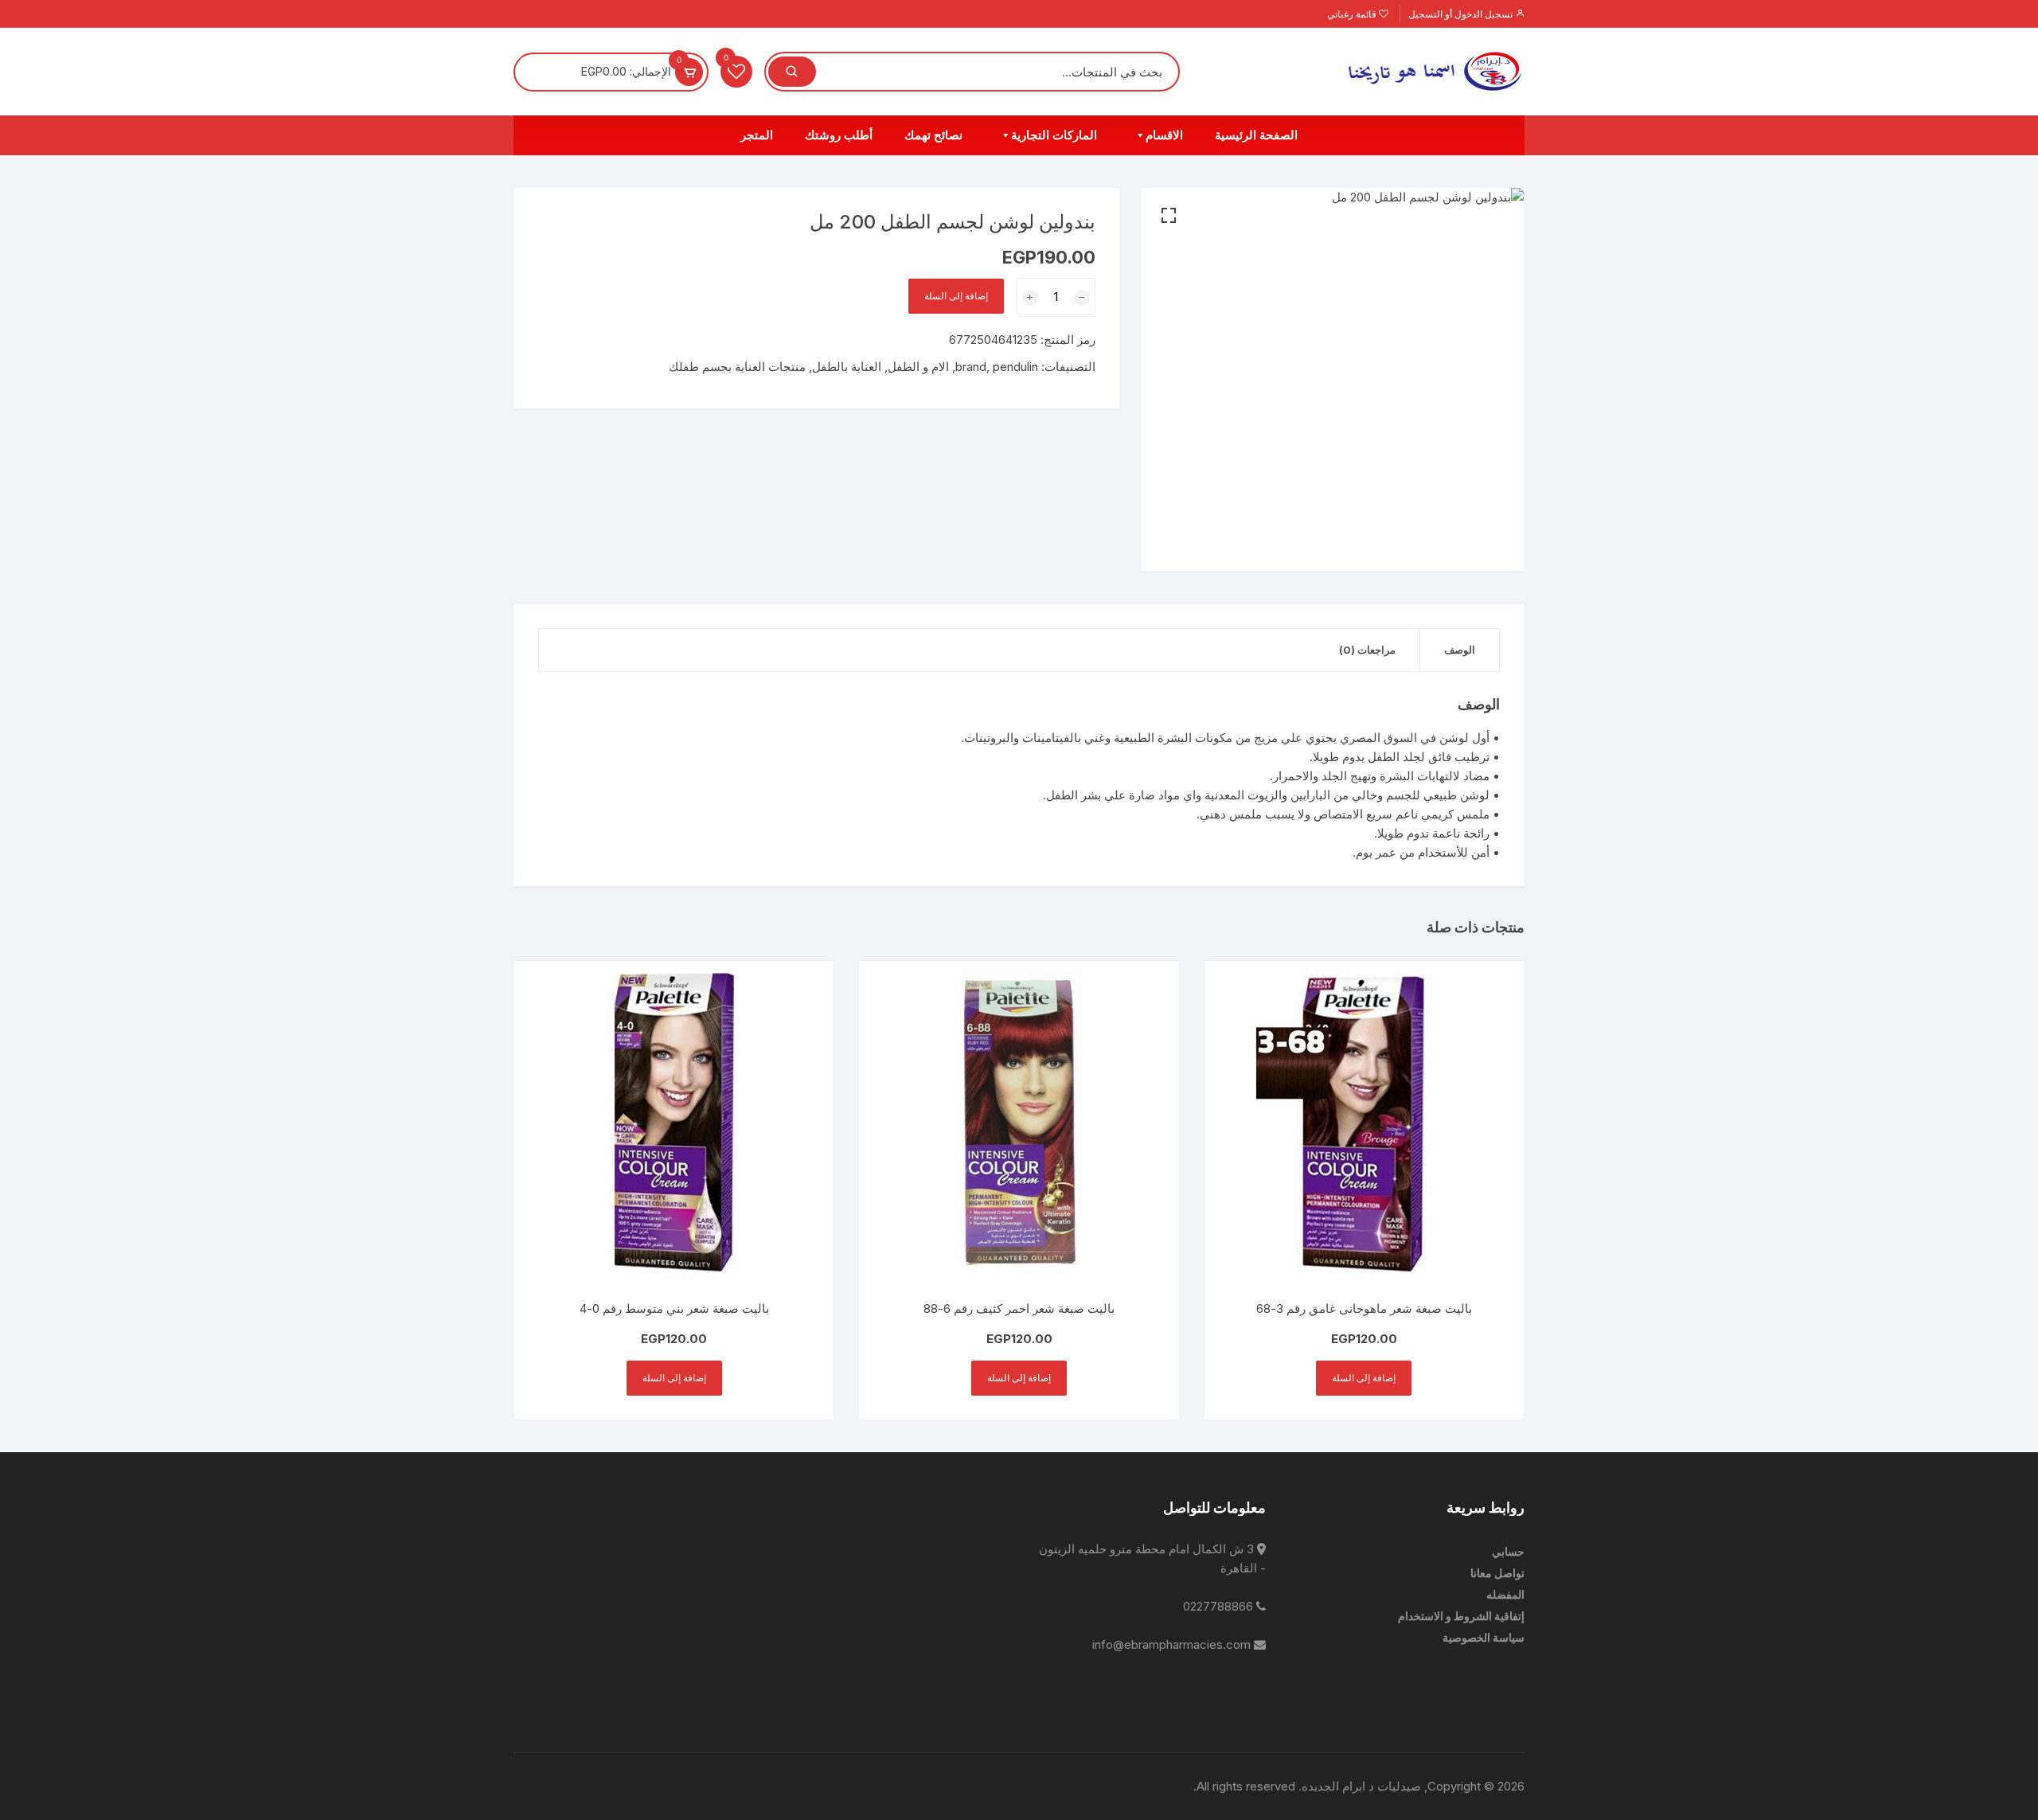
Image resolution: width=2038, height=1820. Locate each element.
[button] (1169, 216)
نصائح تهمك (933, 135)
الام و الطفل (918, 367)
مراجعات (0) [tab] (1367, 650)
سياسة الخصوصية (1484, 1637)
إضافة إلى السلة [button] (1364, 1378)
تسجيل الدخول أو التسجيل (1462, 14)
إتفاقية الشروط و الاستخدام (1461, 1616)
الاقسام (1164, 135)
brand (971, 367)
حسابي (1508, 1551)
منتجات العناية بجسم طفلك (737, 367)
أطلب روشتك (839, 135)
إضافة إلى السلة (956, 296)
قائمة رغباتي (1353, 14)
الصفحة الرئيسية (1256, 135)
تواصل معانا (1497, 1573)
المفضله (1505, 1594)
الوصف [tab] (1460, 650)
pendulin (1015, 367)
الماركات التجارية (1054, 135)
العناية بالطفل (847, 367)
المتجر (757, 135)
